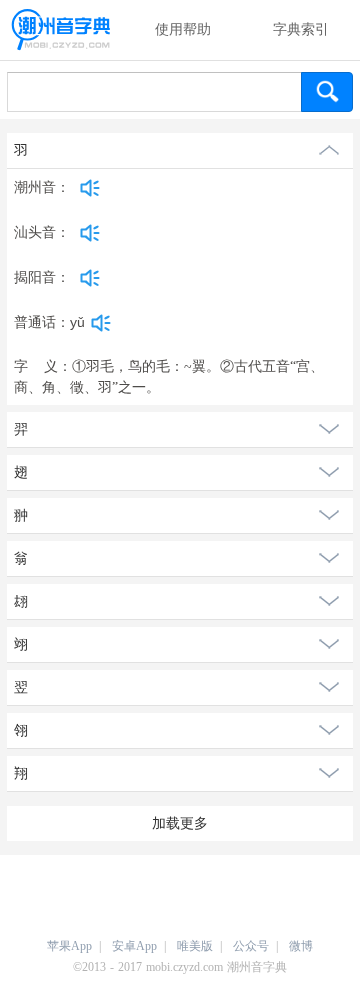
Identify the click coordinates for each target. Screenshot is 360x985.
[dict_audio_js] (90, 188)
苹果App (69, 946)
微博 (301, 946)
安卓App (134, 946)
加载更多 (180, 823)
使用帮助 (183, 29)
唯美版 (195, 946)
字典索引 (301, 29)
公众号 (251, 946)
